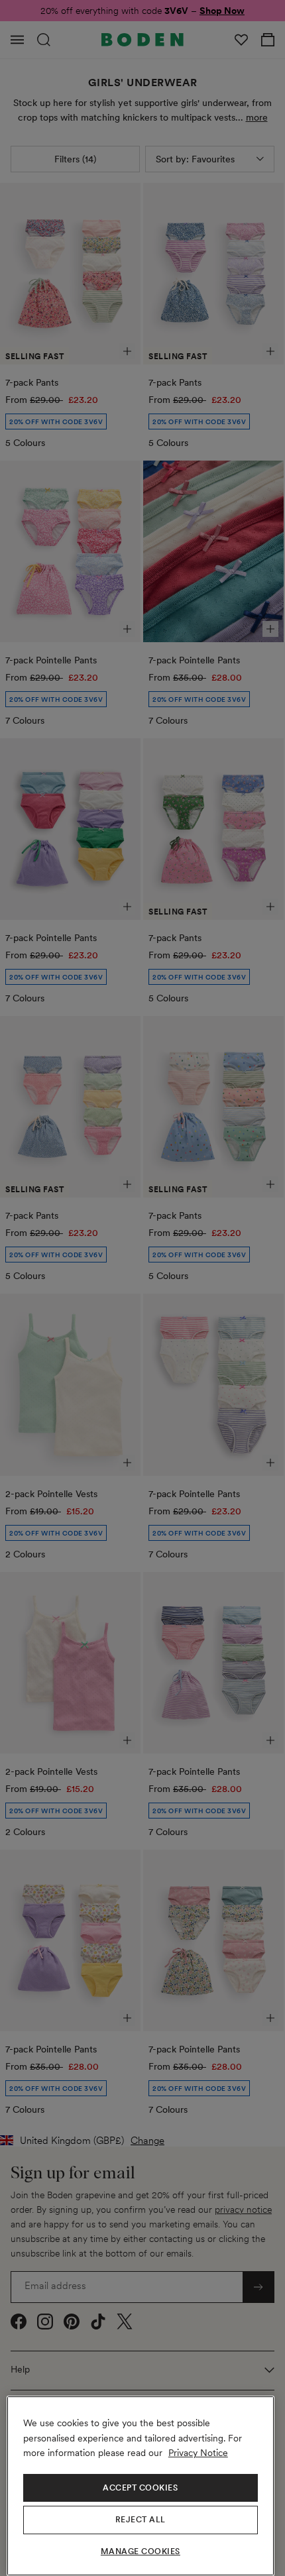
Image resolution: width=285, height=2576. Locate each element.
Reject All (141, 2520)
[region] (141, 2486)
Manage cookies (141, 2551)
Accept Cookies (140, 2488)
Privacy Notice (198, 2453)
